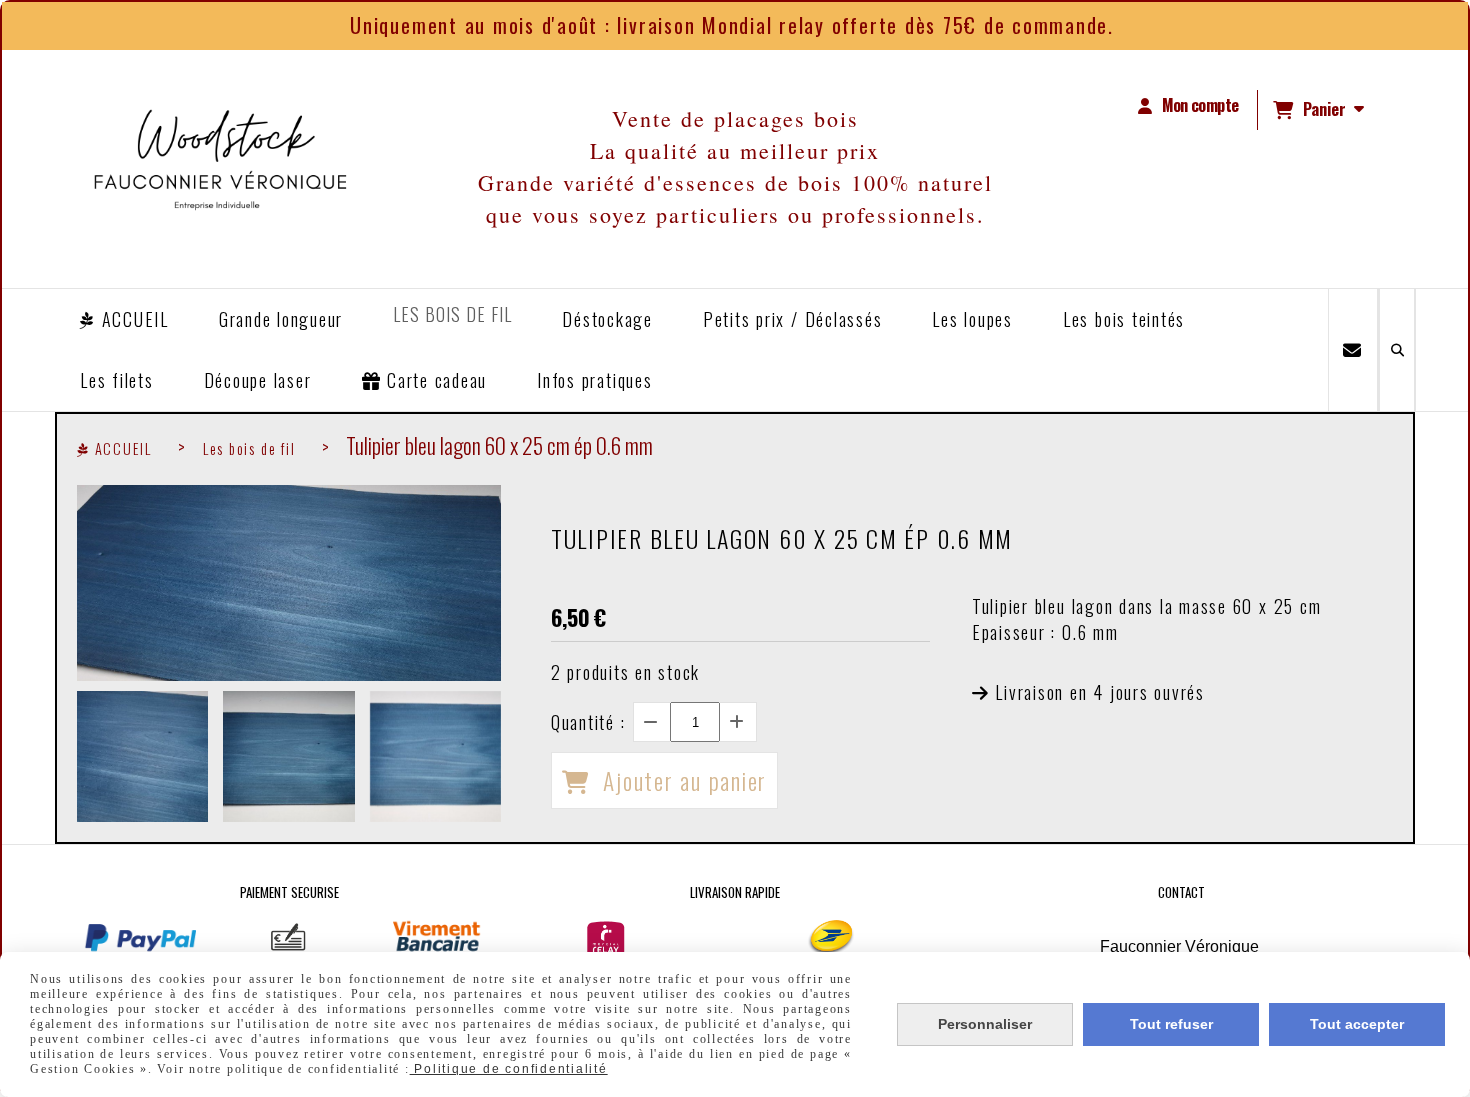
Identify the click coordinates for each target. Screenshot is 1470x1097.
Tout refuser (1171, 1024)
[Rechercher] (1397, 350)
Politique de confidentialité (509, 1069)
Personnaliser (985, 1024)
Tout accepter (1357, 1024)
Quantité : (588, 722)
